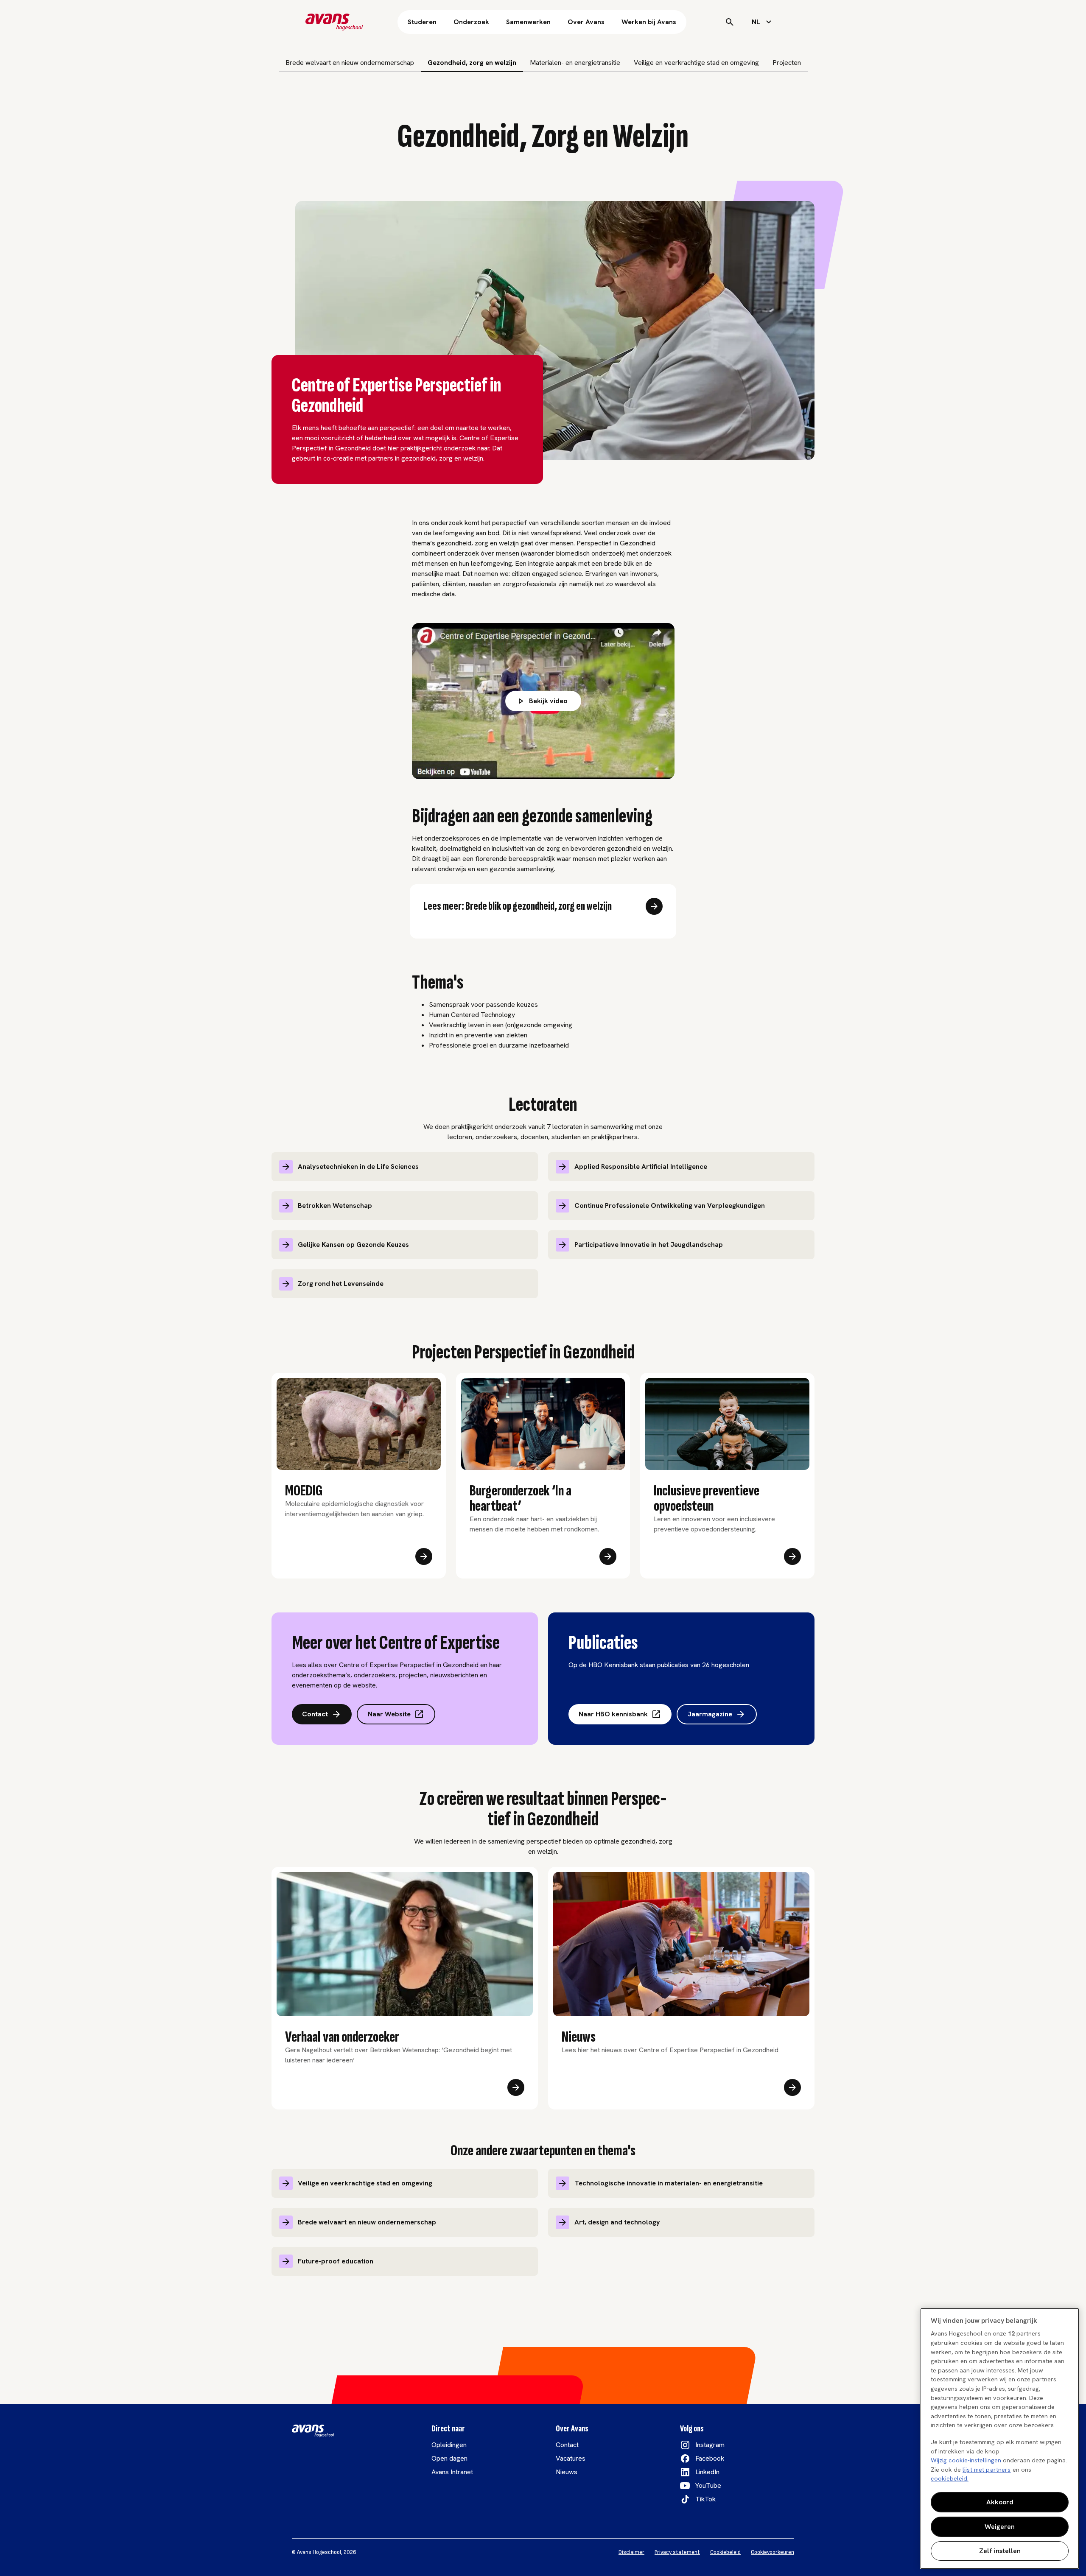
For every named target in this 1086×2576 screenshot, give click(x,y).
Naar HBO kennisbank (613, 1714)
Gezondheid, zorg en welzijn (472, 63)
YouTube (708, 2485)
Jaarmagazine (710, 1714)
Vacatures (571, 2458)
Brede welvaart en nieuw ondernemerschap (350, 63)
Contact (315, 1714)
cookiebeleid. (950, 2478)
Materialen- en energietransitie (575, 63)
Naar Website (389, 1714)
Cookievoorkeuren (773, 2552)
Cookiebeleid (725, 2552)
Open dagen (449, 2458)
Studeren (422, 22)
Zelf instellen (1000, 2551)
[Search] (730, 22)
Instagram (710, 2445)
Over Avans (586, 22)
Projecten (787, 63)
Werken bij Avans (649, 22)
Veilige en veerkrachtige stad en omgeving (696, 63)
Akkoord (1000, 2502)
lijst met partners (987, 2470)
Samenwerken (528, 22)
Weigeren (1000, 2527)
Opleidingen (449, 2445)
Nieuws (567, 2472)
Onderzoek (471, 22)
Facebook (710, 2458)
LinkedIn (707, 2472)
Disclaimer (631, 2552)
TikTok (705, 2499)
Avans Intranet (452, 2472)
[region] (1000, 2439)
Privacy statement (677, 2552)
